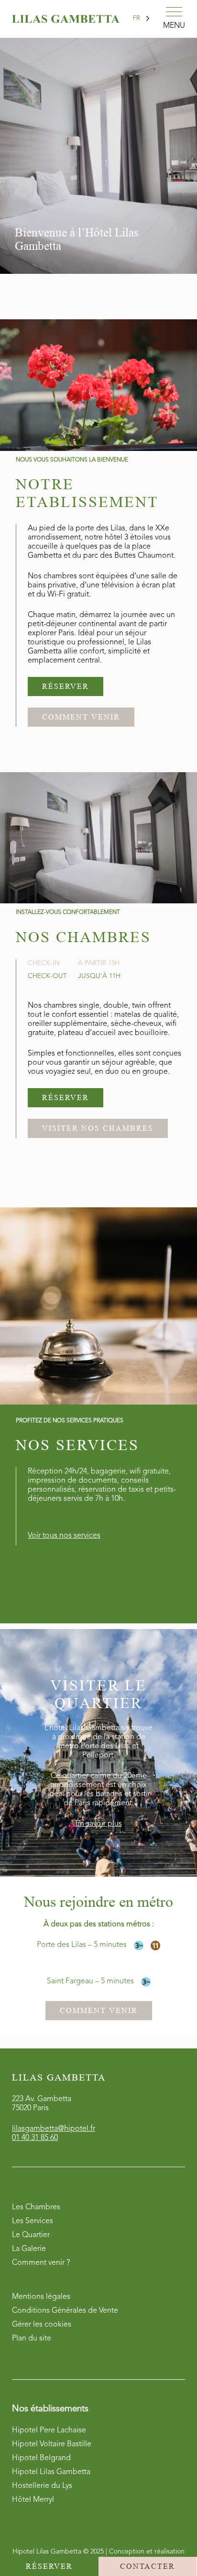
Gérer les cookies (42, 2325)
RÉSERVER (66, 686)
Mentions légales (41, 2297)
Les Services (33, 2221)
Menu (174, 26)
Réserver (49, 2566)
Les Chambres (36, 2207)
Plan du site (32, 2339)
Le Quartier (31, 2235)
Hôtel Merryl (33, 2500)
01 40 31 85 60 (35, 2138)
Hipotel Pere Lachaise (49, 2430)
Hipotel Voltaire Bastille (52, 2444)
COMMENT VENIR (81, 717)
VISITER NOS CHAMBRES (98, 1128)
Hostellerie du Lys (42, 2486)
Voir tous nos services (64, 1536)
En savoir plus (99, 1824)
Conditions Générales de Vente (65, 2311)
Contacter (148, 2566)
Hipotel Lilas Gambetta (51, 2472)
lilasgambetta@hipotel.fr (54, 2129)
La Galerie (29, 2249)
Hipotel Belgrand (41, 2458)
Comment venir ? (41, 2263)
